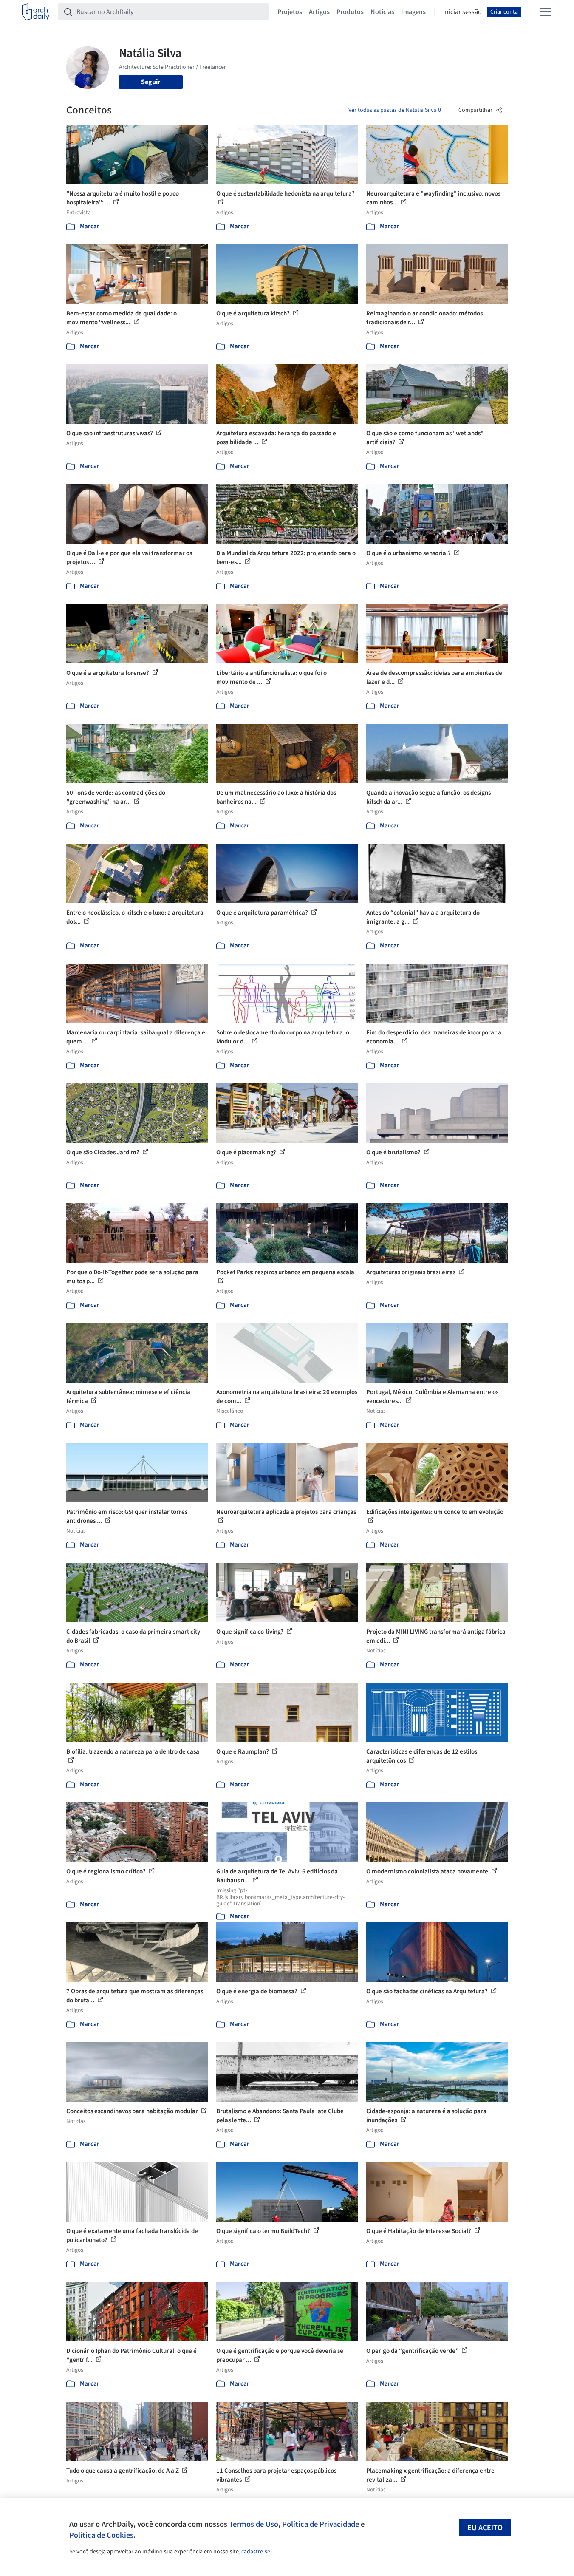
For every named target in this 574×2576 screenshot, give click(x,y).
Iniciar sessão (462, 12)
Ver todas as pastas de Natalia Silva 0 (395, 110)
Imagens (413, 12)
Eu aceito (485, 2528)
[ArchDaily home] (36, 12)
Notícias (382, 12)
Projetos (290, 12)
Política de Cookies (101, 2535)
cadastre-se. (256, 2552)
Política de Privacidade (321, 2524)
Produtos (350, 12)
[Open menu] (546, 12)
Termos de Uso (254, 2524)
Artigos (319, 12)
